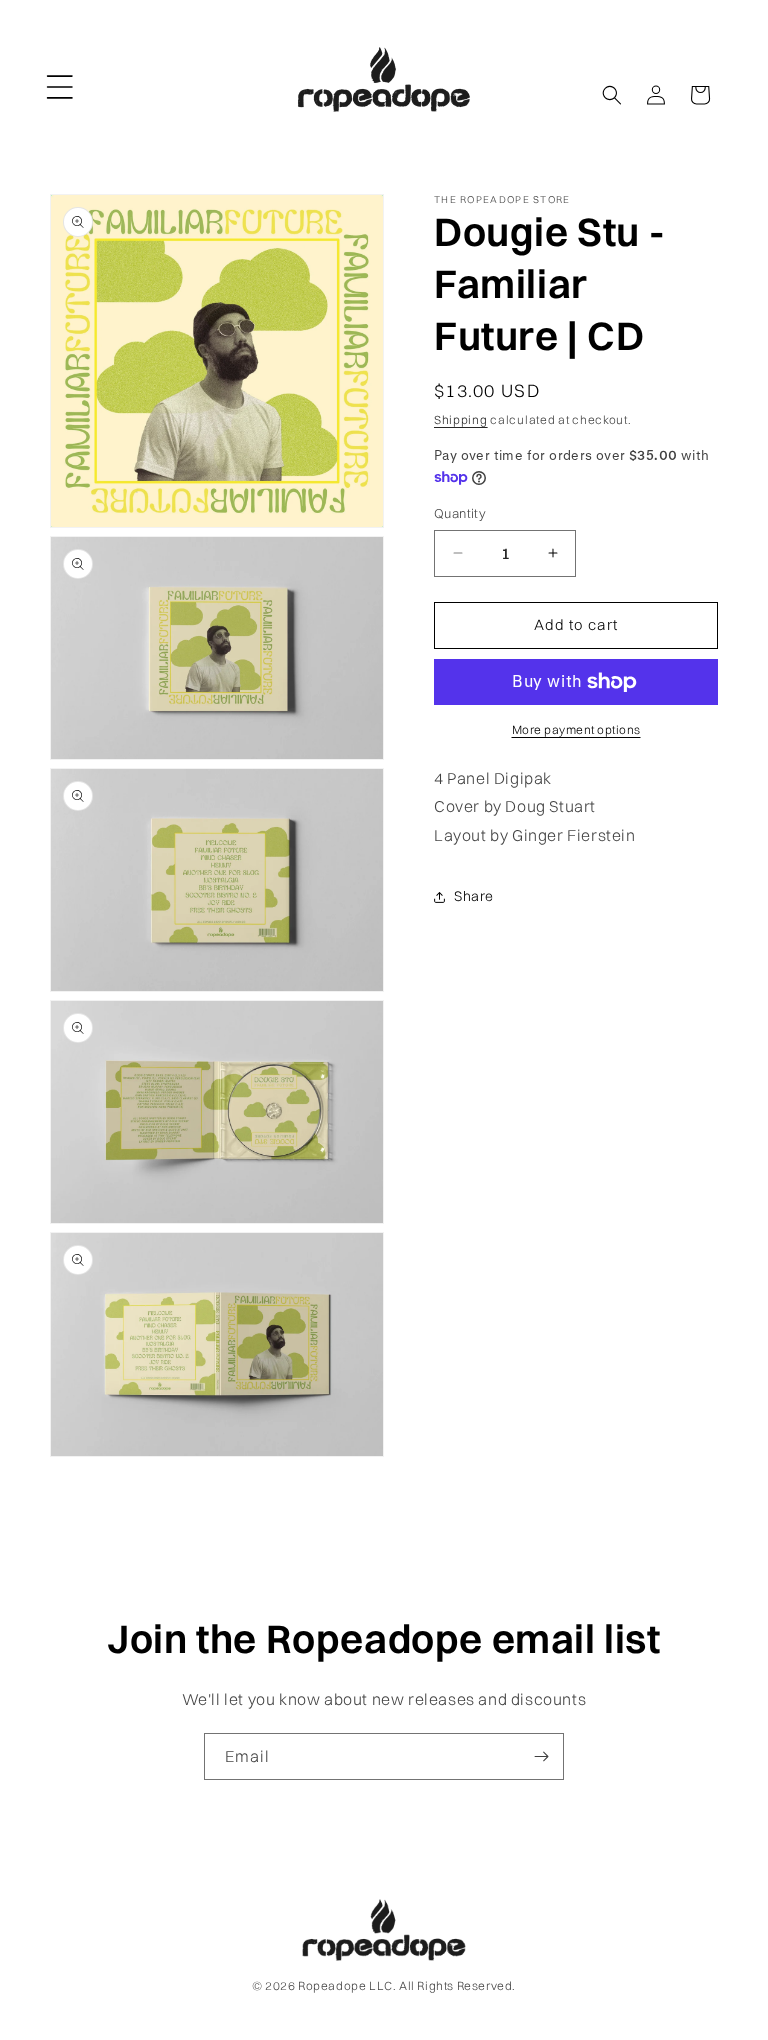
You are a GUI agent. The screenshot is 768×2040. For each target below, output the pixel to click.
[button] (60, 79)
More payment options (576, 729)
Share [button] (474, 896)
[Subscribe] (541, 1756)
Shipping (461, 419)
